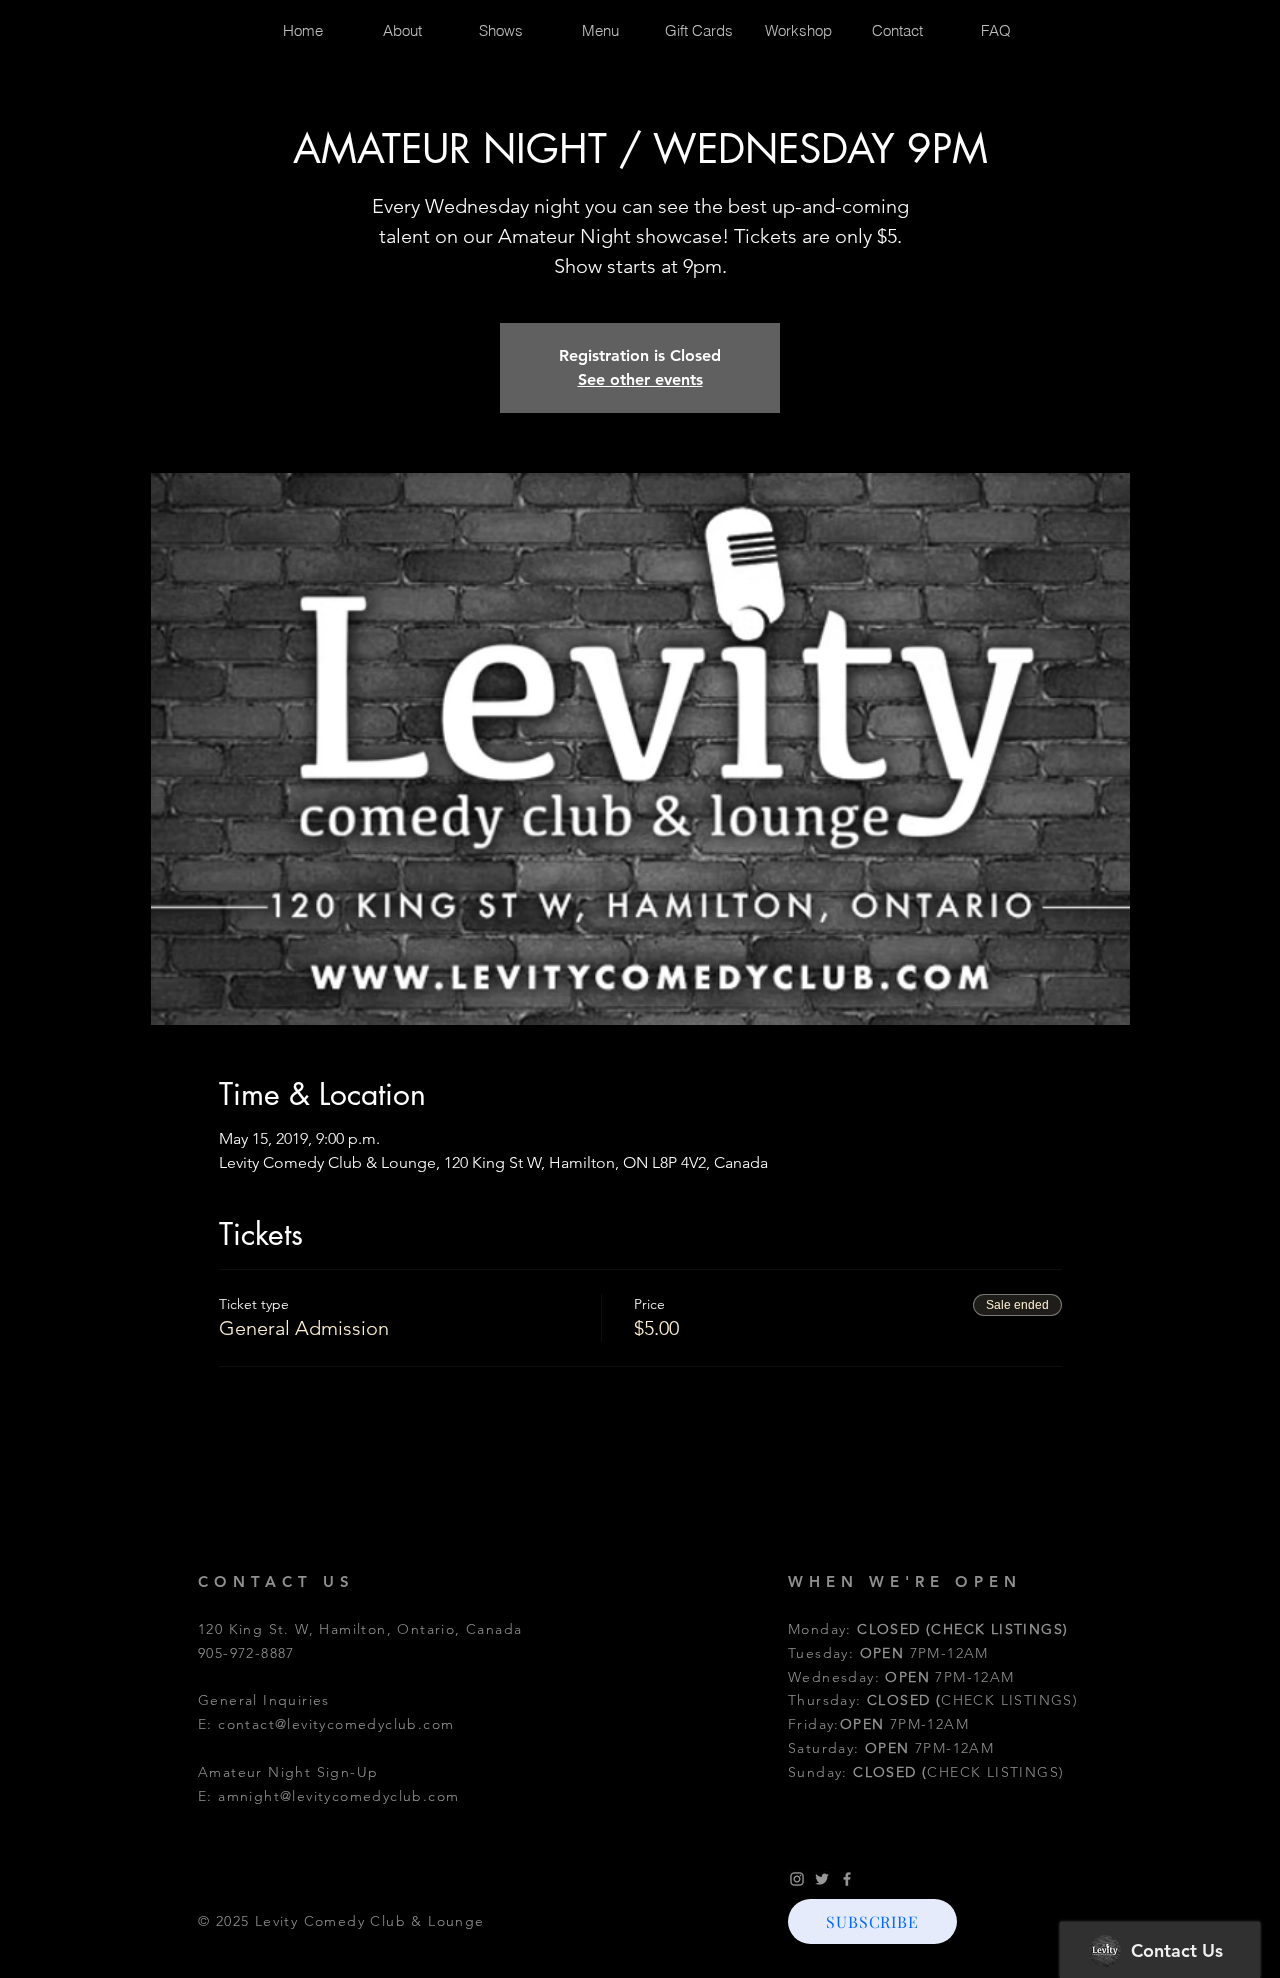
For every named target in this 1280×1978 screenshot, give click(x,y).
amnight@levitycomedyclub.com (338, 1796)
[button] (872, 1921)
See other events (640, 379)
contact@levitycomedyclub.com (336, 1724)
